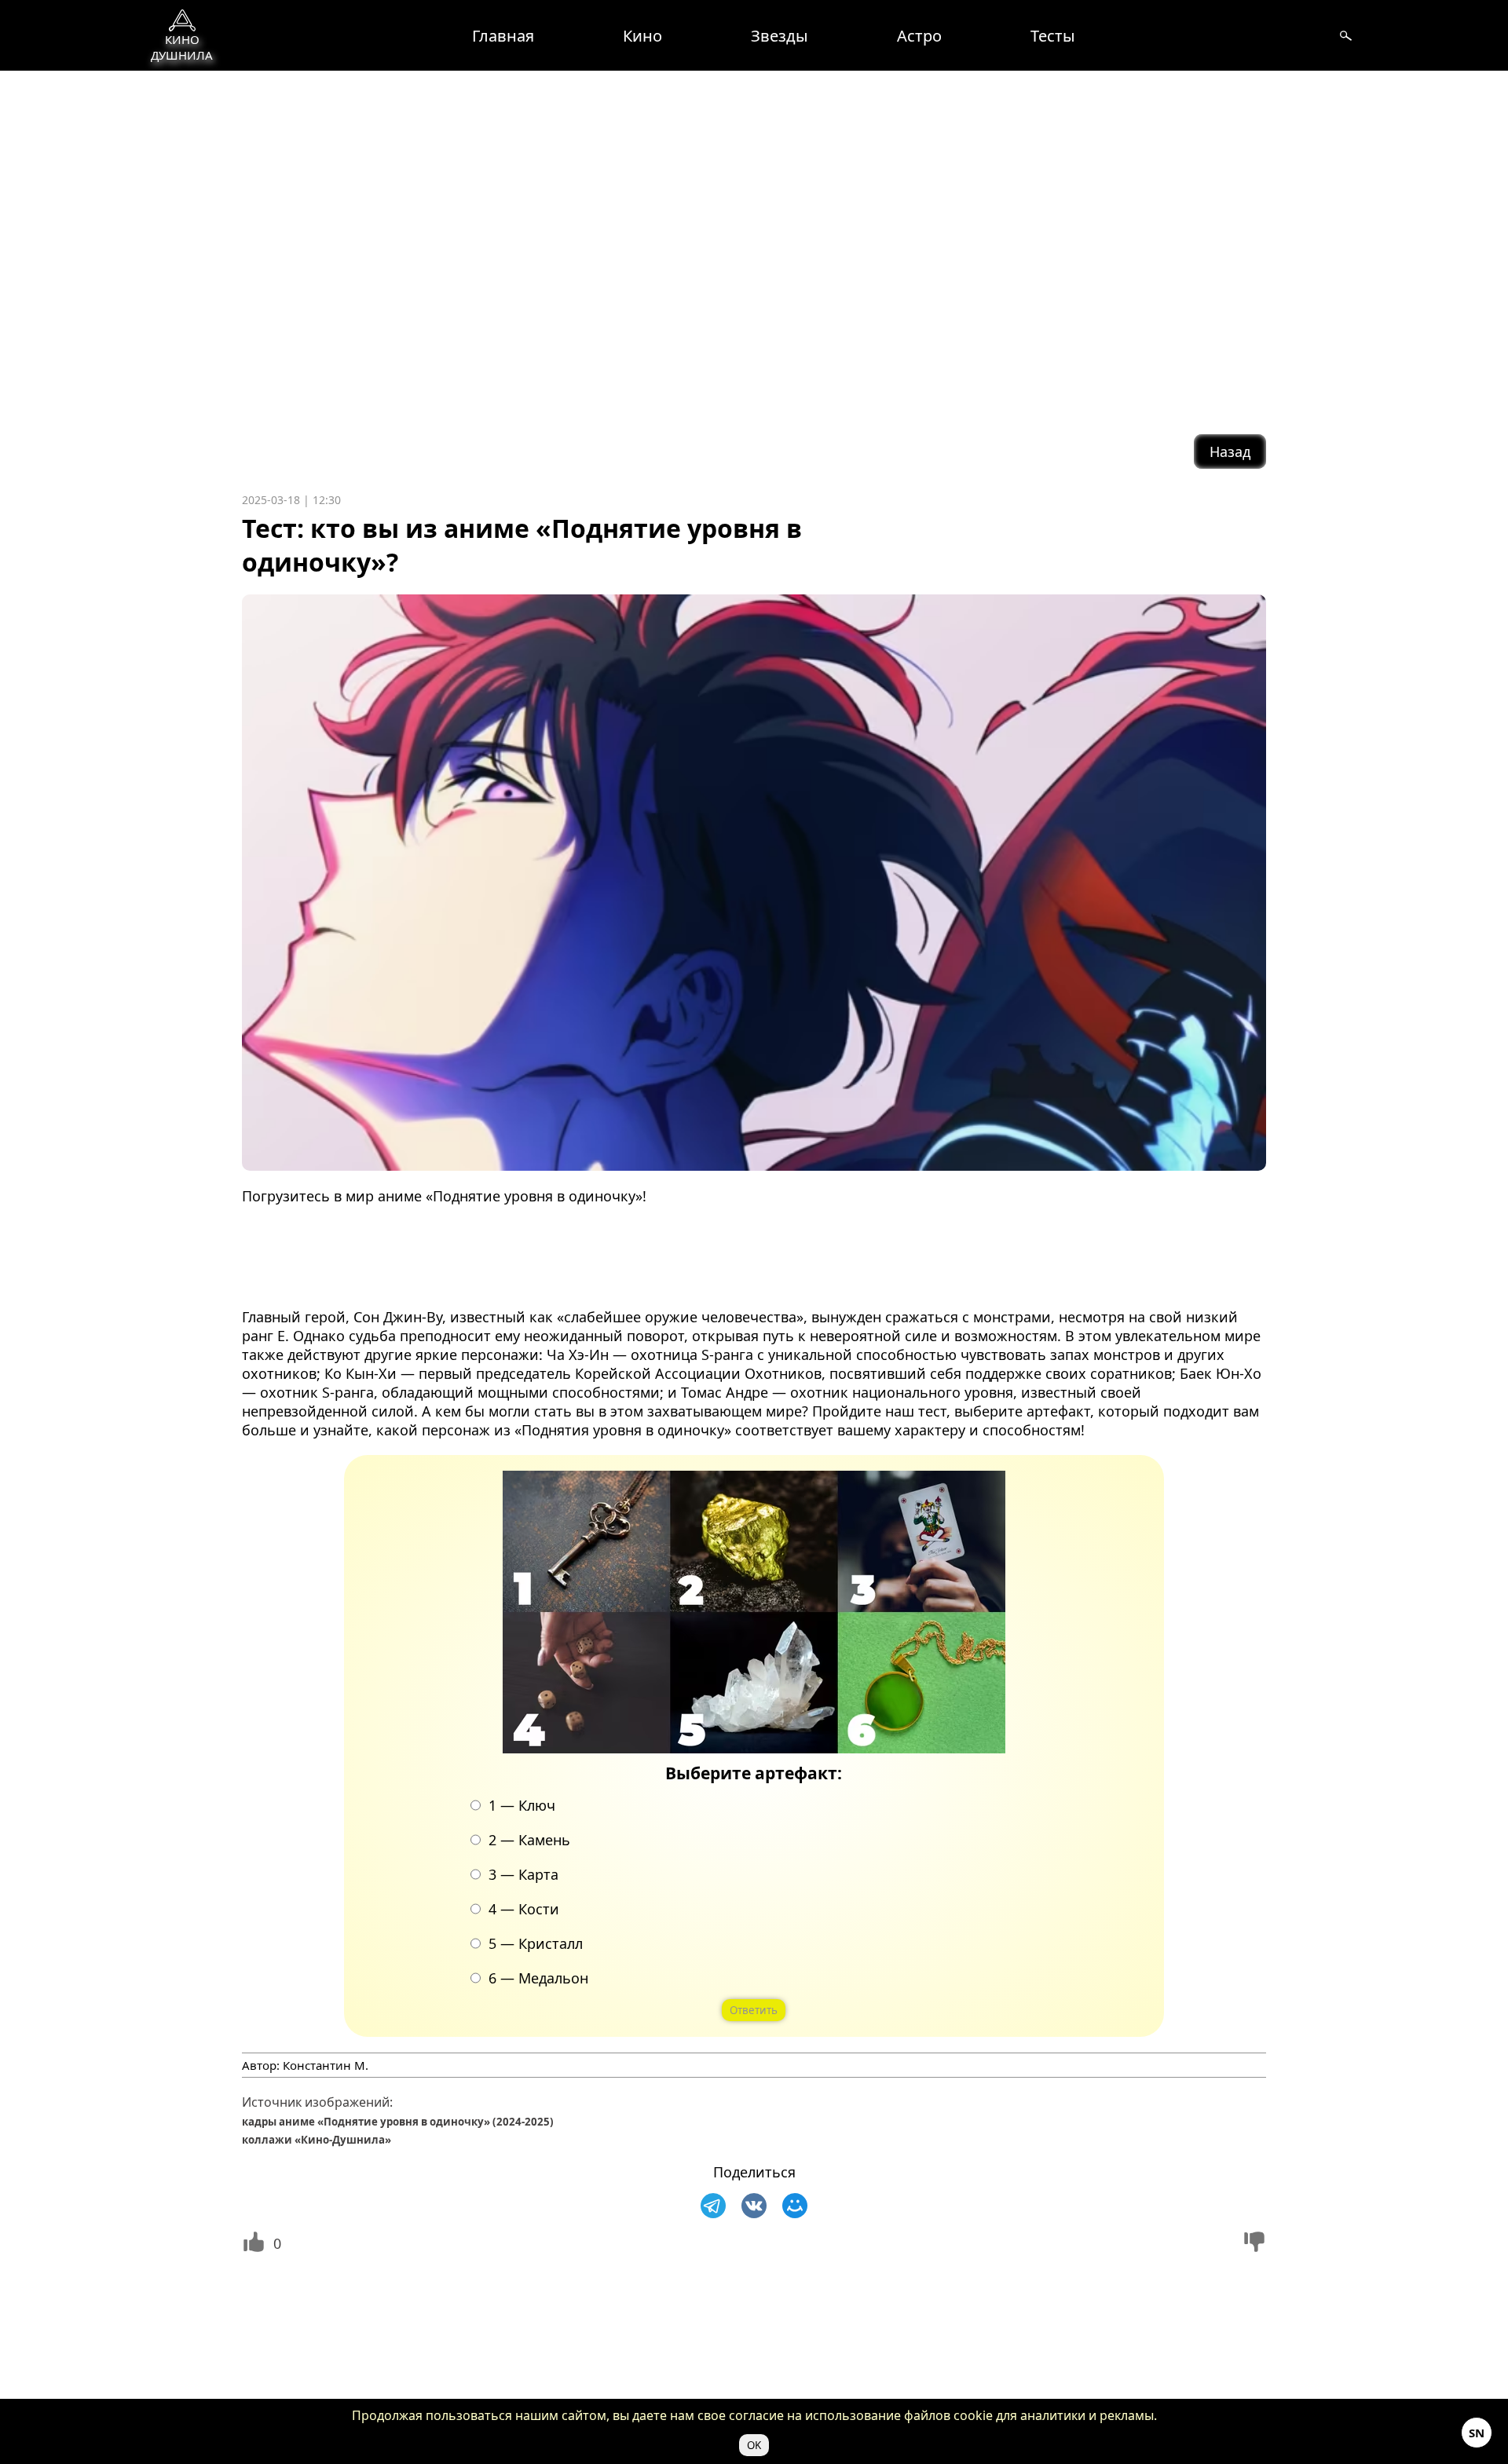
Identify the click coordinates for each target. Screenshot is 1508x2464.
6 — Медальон (539, 1978)
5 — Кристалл (536, 1943)
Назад (1230, 451)
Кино (642, 36)
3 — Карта (524, 1874)
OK (754, 2445)
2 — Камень (530, 1840)
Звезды (780, 36)
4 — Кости (525, 1909)
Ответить (754, 2010)
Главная (503, 36)
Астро (919, 36)
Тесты (1053, 36)
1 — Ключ (523, 1805)
